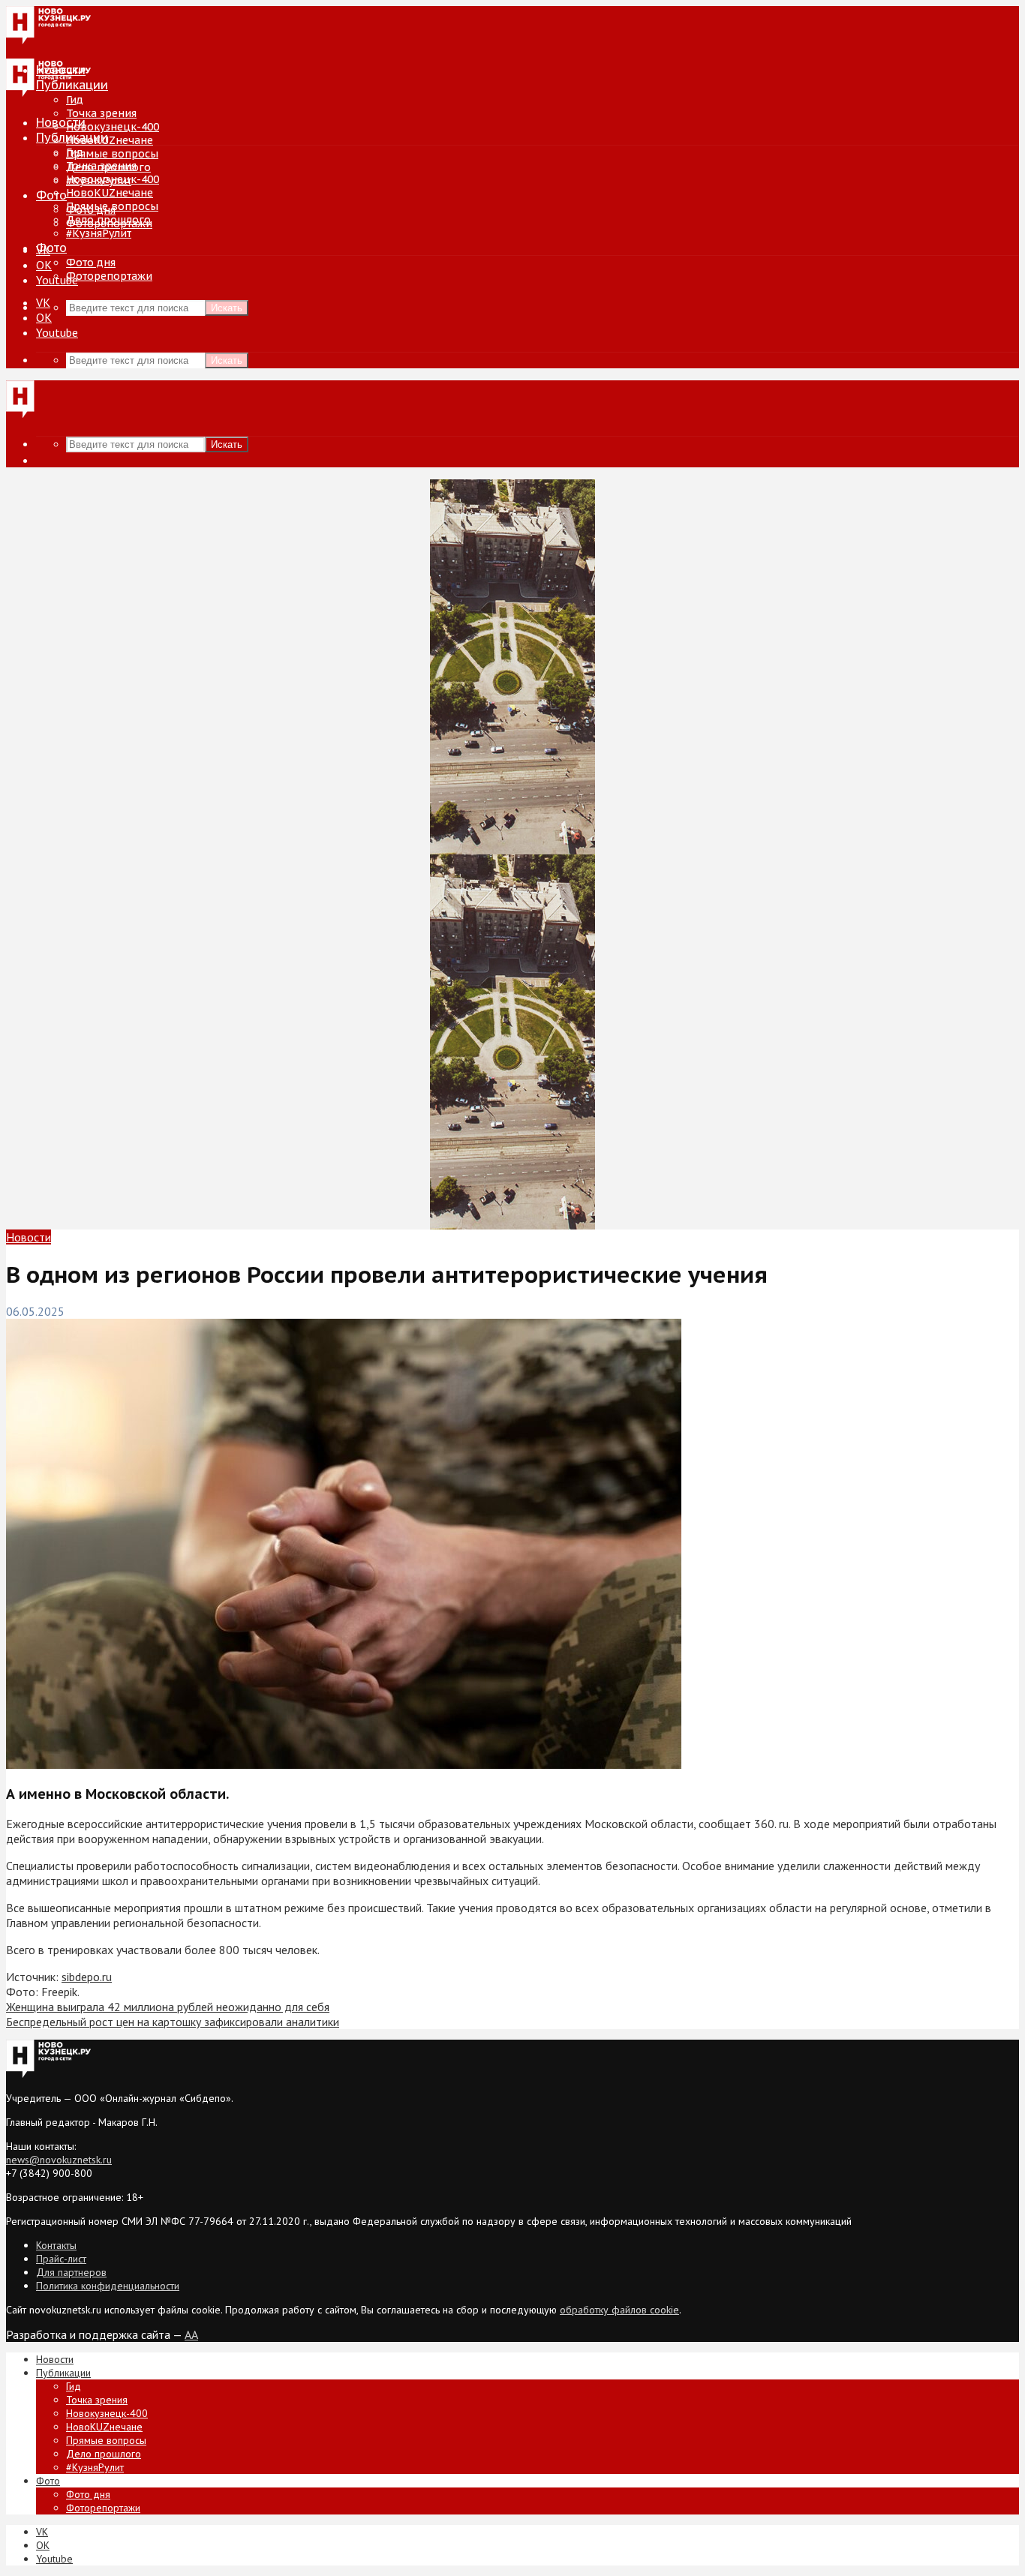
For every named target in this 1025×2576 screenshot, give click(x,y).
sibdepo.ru (87, 1977)
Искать (227, 308)
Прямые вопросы (112, 154)
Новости (61, 122)
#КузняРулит (99, 233)
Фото (51, 195)
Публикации (72, 137)
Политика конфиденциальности (108, 2286)
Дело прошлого (108, 220)
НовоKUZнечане (110, 140)
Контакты (56, 2245)
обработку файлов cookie (619, 2310)
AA (191, 2334)
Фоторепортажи (109, 276)
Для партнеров (71, 2272)
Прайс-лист (61, 2259)
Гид (75, 152)
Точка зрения (101, 113)
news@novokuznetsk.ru (59, 2160)
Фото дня (91, 263)
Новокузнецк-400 (113, 127)
